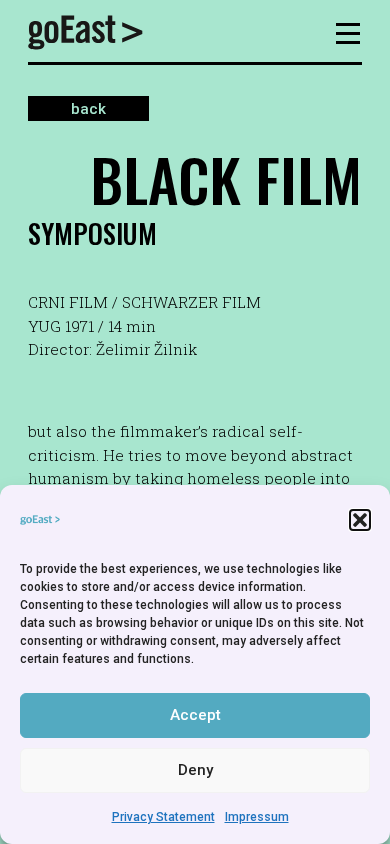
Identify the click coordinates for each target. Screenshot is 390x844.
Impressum (257, 817)
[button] (360, 520)
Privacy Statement (163, 817)
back (88, 109)
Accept (195, 715)
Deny (195, 770)
